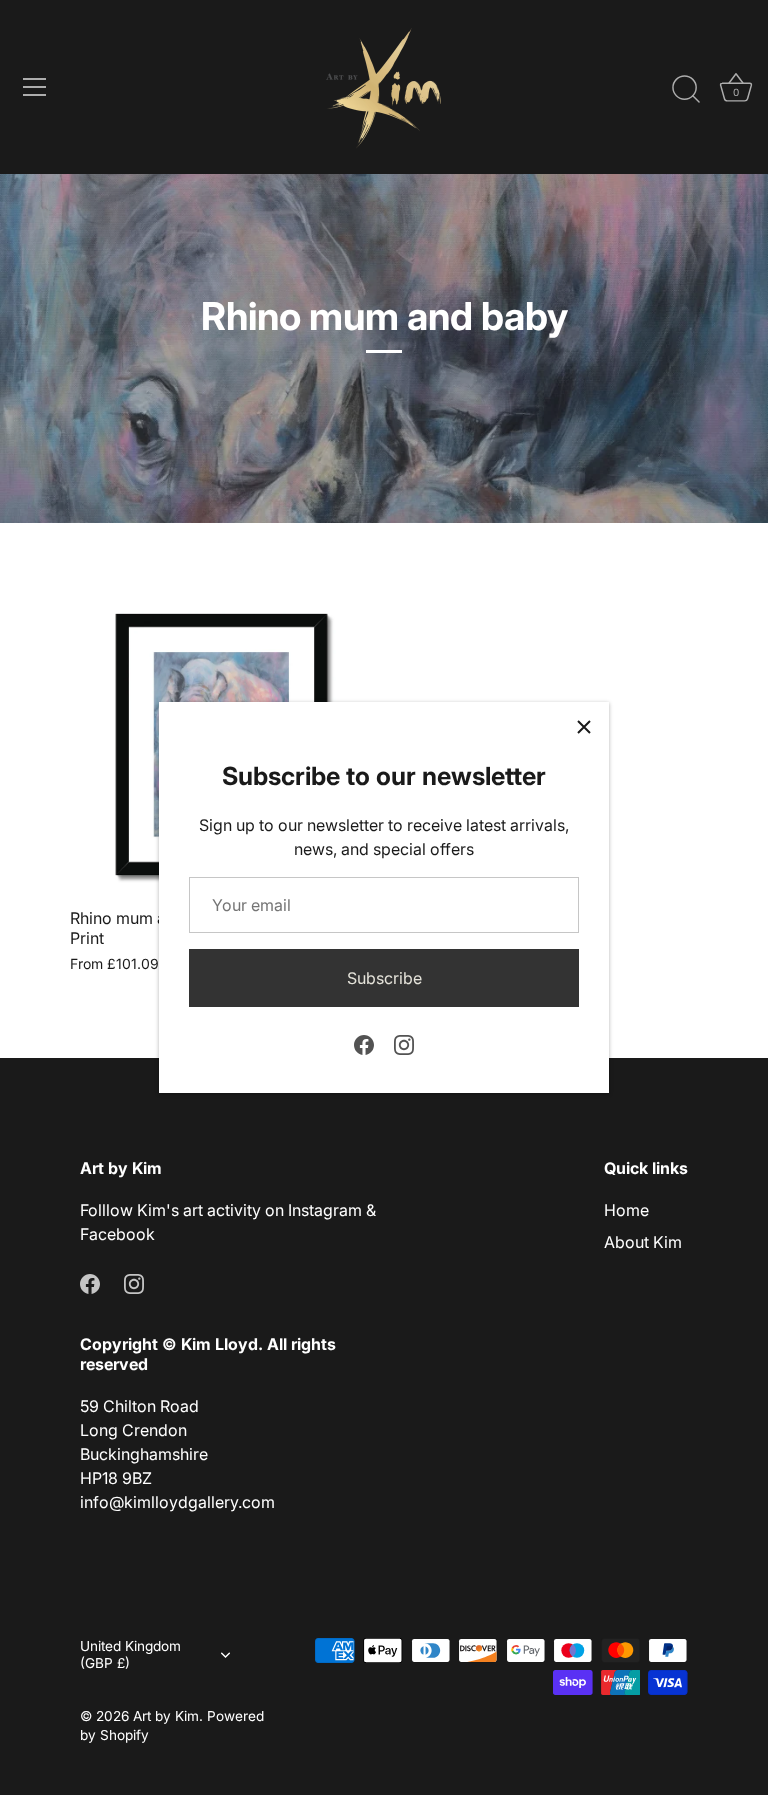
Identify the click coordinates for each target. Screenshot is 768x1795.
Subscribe (384, 978)
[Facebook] (364, 1043)
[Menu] (35, 87)
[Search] (686, 90)
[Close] (584, 727)
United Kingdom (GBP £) (130, 1654)
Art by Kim (166, 1716)
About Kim (643, 1242)
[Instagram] (404, 1043)
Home (626, 1210)
